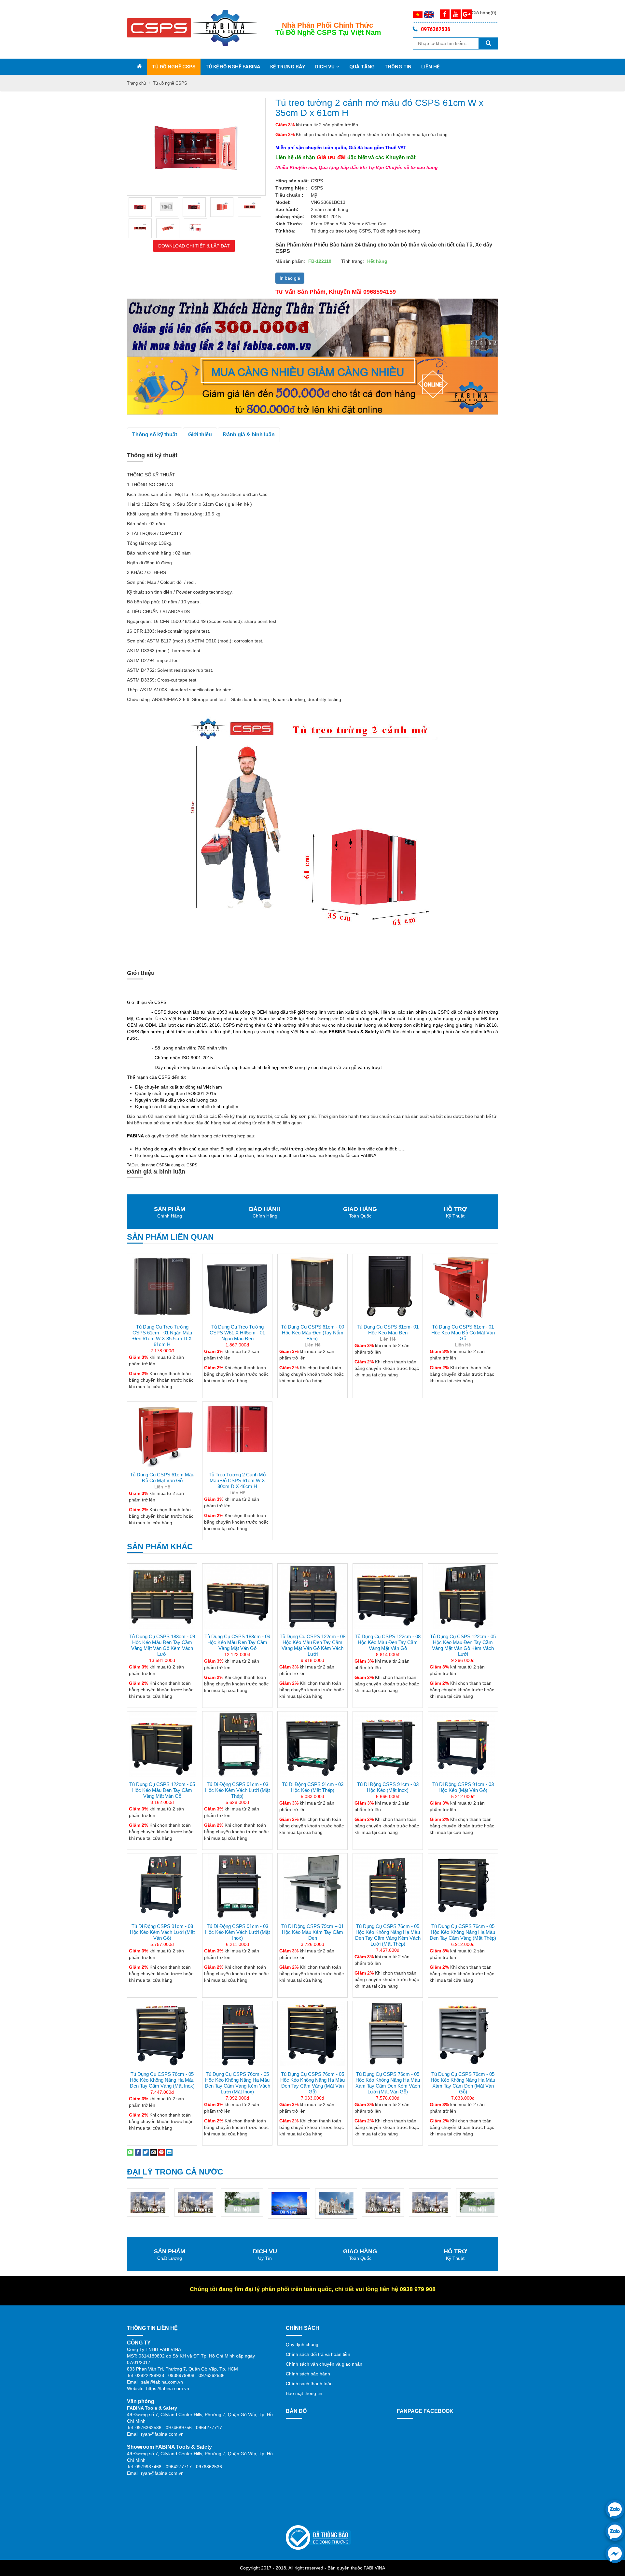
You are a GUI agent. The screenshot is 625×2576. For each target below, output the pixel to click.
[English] (429, 14)
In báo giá (290, 278)
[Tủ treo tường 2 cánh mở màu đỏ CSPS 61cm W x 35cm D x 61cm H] (140, 207)
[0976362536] (615, 2509)
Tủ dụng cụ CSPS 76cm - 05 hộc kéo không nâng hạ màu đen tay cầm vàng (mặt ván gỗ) (312, 2083)
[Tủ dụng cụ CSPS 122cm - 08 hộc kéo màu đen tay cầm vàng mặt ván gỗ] (388, 1596)
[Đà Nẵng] (242, 2203)
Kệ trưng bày (288, 67)
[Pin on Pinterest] (161, 2152)
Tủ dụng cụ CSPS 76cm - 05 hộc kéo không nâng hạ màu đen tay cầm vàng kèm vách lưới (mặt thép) (388, 1935)
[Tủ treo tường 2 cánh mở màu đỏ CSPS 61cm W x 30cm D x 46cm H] (237, 1434)
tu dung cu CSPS (182, 1165)
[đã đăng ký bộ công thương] (318, 2537)
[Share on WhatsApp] (130, 2152)
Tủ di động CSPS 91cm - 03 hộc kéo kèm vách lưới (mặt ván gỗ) (162, 1932)
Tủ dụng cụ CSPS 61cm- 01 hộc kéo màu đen (388, 1330)
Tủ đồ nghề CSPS (174, 67)
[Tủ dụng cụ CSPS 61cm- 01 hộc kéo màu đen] (388, 1287)
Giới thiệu (200, 435)
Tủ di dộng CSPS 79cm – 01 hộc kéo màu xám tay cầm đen (312, 1932)
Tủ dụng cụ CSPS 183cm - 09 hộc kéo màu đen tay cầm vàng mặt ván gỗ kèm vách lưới (162, 1645)
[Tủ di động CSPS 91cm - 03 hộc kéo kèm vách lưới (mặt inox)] (237, 1886)
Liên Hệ (430, 67)
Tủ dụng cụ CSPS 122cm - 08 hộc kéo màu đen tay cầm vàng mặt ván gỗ (388, 1642)
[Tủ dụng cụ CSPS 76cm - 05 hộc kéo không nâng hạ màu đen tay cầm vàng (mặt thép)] (463, 1886)
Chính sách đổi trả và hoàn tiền (318, 2354)
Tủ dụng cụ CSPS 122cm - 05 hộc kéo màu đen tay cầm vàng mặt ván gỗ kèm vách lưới (463, 1645)
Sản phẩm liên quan (170, 1237)
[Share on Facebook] (138, 2152)
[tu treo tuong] (194, 207)
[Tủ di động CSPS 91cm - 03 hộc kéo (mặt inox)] (388, 1744)
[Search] (488, 43)
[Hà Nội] (195, 2202)
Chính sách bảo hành (308, 2374)
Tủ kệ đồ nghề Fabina (233, 67)
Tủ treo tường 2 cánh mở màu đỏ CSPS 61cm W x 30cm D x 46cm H (237, 1480)
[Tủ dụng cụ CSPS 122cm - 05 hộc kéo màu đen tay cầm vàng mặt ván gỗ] (162, 1744)
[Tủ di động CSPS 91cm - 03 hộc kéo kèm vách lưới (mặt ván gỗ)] (162, 1886)
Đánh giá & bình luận (249, 435)
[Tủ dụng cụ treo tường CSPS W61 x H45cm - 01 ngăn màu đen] (237, 1287)
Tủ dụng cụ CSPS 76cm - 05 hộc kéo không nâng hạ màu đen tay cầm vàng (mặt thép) (463, 1932)
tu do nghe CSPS (152, 1165)
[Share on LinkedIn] (169, 2152)
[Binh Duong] (148, 2202)
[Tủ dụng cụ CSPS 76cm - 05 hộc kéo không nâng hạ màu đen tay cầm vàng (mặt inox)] (162, 2034)
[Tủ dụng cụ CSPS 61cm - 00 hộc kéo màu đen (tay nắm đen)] (312, 1287)
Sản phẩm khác (160, 1547)
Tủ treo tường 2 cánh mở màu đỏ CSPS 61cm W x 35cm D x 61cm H (379, 108)
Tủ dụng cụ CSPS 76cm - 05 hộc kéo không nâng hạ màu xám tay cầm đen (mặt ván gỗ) (463, 2083)
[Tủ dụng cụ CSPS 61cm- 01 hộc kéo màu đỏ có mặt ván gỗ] (463, 1287)
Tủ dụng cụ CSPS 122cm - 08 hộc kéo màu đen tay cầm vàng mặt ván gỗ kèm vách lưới (312, 1645)
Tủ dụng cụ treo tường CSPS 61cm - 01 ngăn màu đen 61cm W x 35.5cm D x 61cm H (162, 1336)
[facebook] (615, 2554)
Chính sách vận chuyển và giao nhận (324, 2364)
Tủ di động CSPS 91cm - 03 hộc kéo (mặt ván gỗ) (463, 1787)
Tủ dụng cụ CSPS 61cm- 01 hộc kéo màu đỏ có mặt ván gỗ (463, 1333)
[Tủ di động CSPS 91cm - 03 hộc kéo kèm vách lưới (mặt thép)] (237, 1744)
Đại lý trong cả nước (175, 2172)
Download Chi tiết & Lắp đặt (194, 246)
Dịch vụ (325, 67)
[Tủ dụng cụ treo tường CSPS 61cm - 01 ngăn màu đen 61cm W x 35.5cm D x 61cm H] (162, 1287)
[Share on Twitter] (146, 2152)
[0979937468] (615, 2531)
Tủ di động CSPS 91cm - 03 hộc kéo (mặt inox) (388, 1787)
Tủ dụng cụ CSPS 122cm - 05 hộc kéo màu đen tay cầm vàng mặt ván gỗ (162, 1790)
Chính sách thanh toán (309, 2384)
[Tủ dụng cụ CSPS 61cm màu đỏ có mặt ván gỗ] (162, 1434)
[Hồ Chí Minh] (289, 2203)
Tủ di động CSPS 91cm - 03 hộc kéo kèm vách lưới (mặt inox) (237, 1932)
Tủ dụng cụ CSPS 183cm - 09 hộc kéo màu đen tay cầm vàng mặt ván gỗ (237, 1642)
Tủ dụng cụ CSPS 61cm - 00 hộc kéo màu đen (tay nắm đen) (312, 1333)
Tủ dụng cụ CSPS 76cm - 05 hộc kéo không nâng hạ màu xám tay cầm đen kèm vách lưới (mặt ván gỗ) (388, 2083)
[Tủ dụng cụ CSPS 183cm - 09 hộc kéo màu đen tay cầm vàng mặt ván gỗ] (237, 1596)
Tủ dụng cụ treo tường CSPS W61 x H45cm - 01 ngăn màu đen (237, 1333)
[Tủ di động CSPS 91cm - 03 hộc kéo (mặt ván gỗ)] (463, 1744)
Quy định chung (302, 2344)
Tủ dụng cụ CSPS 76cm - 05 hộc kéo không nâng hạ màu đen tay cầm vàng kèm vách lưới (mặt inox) (237, 2083)
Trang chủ (136, 83)
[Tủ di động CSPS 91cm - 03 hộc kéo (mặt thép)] (312, 1744)
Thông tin (398, 67)
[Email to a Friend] (154, 2152)
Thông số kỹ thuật (155, 435)
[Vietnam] (418, 14)
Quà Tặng (362, 67)
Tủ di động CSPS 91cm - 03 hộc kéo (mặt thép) (313, 1787)
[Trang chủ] (139, 67)
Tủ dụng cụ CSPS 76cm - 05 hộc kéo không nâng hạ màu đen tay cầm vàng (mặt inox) (162, 2080)
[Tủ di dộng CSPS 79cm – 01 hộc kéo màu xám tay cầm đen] (312, 1886)
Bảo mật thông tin (304, 2393)
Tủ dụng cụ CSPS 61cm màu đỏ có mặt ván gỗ (162, 1478)
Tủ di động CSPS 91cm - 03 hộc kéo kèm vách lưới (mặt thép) (237, 1790)
